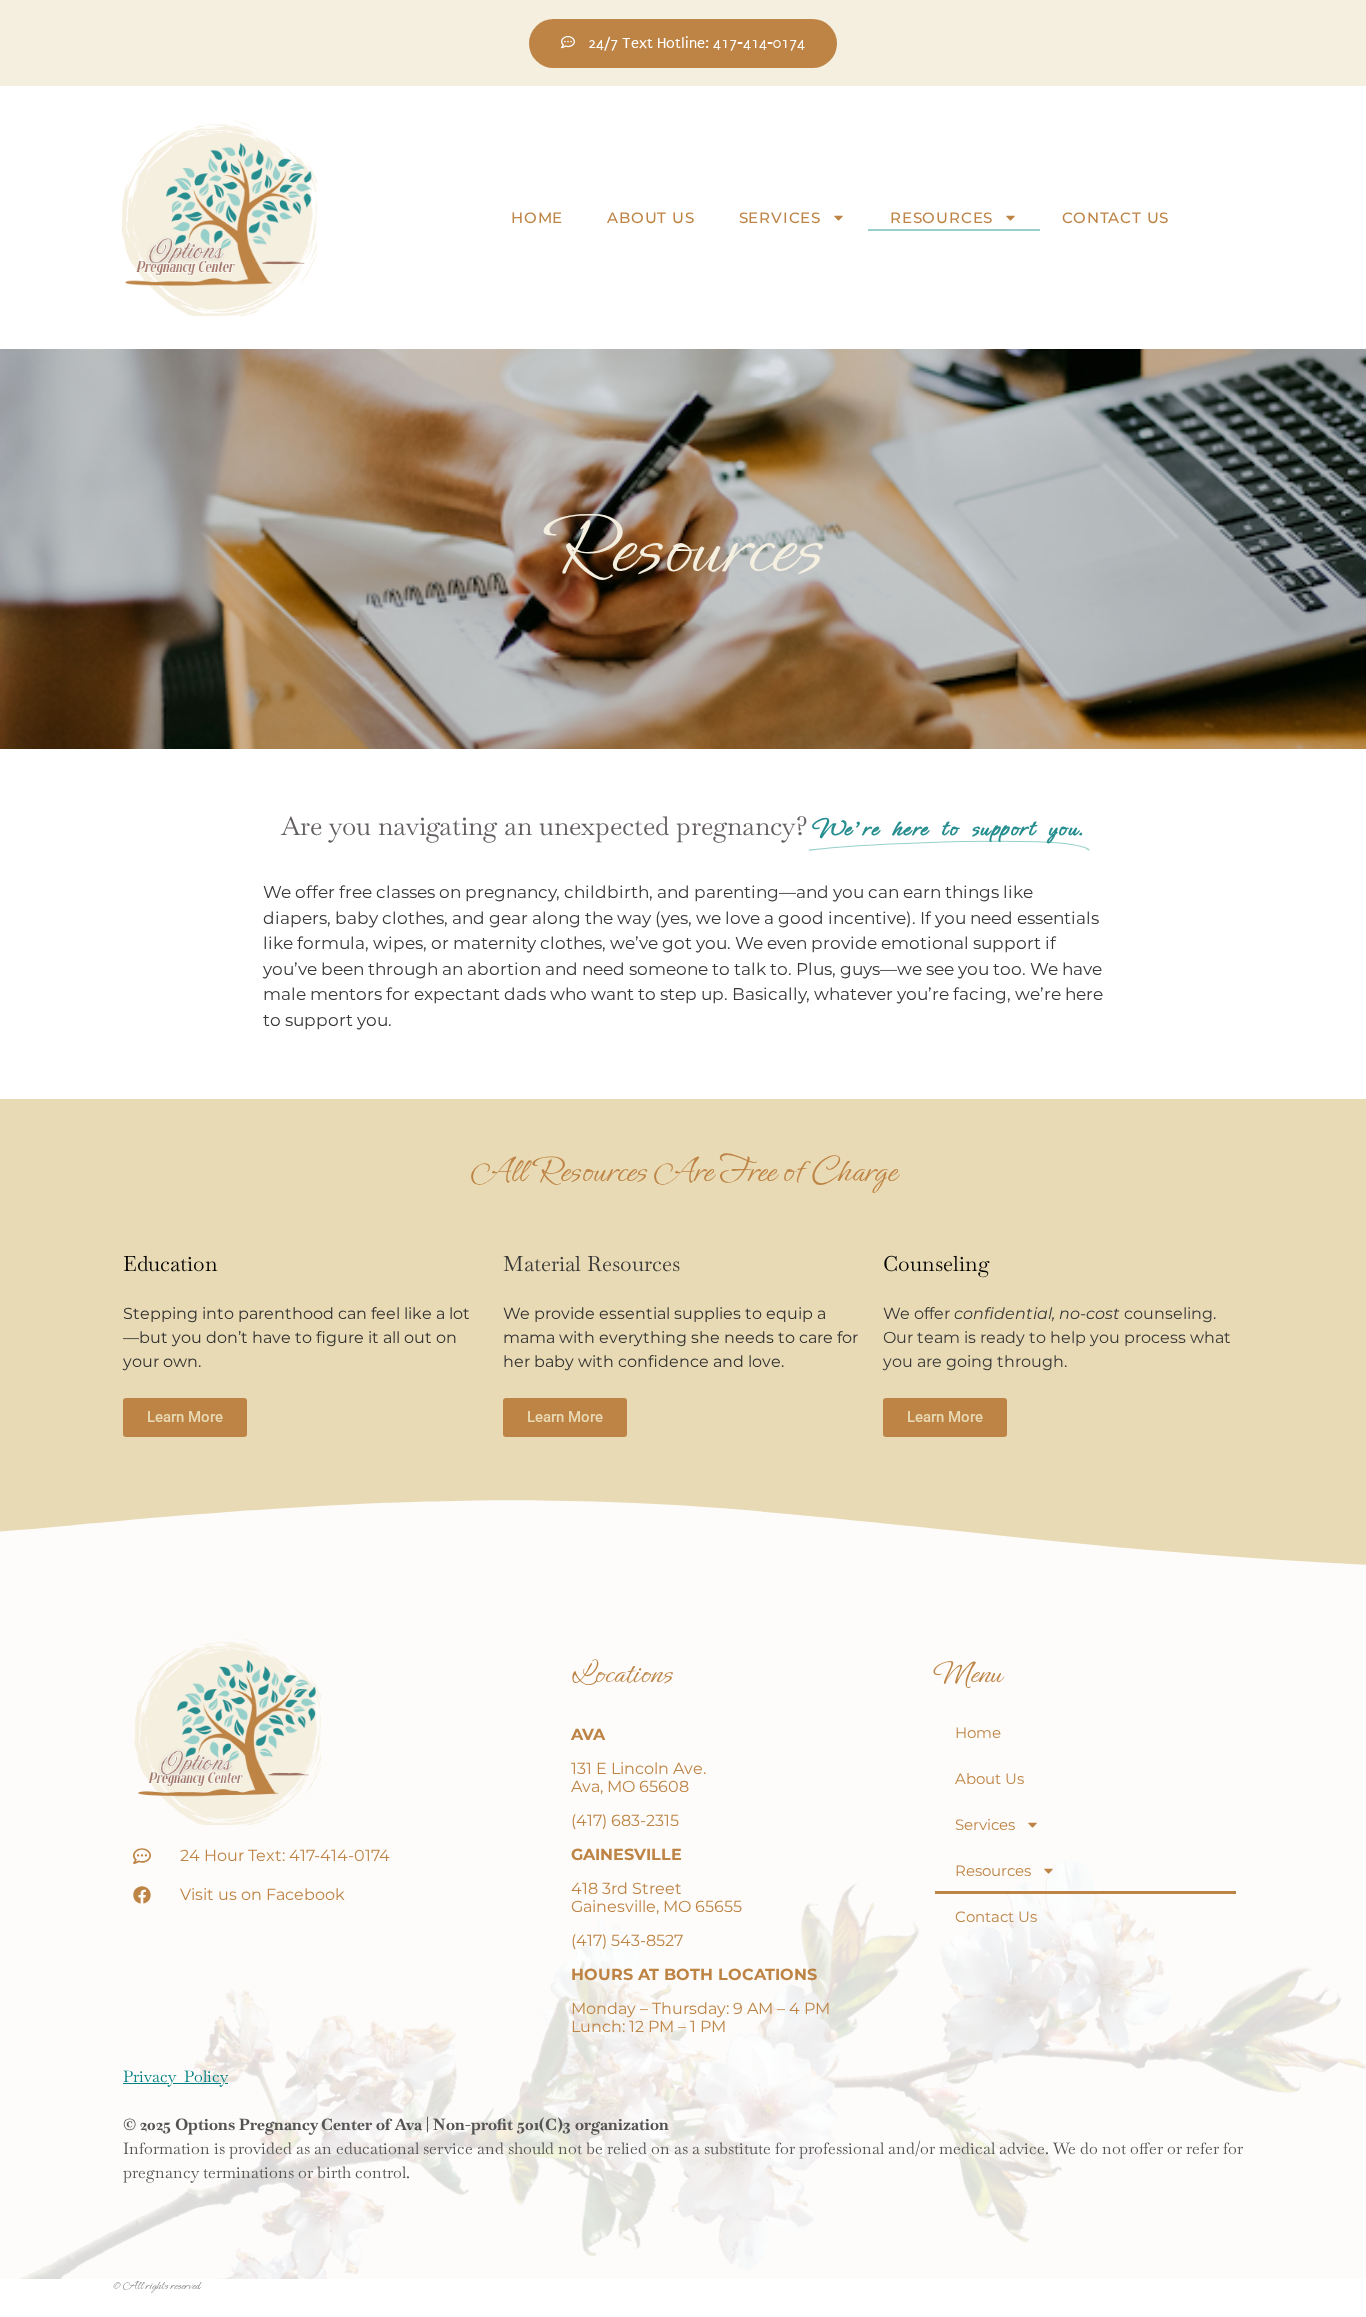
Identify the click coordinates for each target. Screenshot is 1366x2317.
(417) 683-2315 (625, 1820)
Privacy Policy (175, 2076)
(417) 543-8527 (627, 1940)
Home (537, 217)
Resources (941, 217)
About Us (650, 217)
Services (780, 217)
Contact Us (1115, 217)
